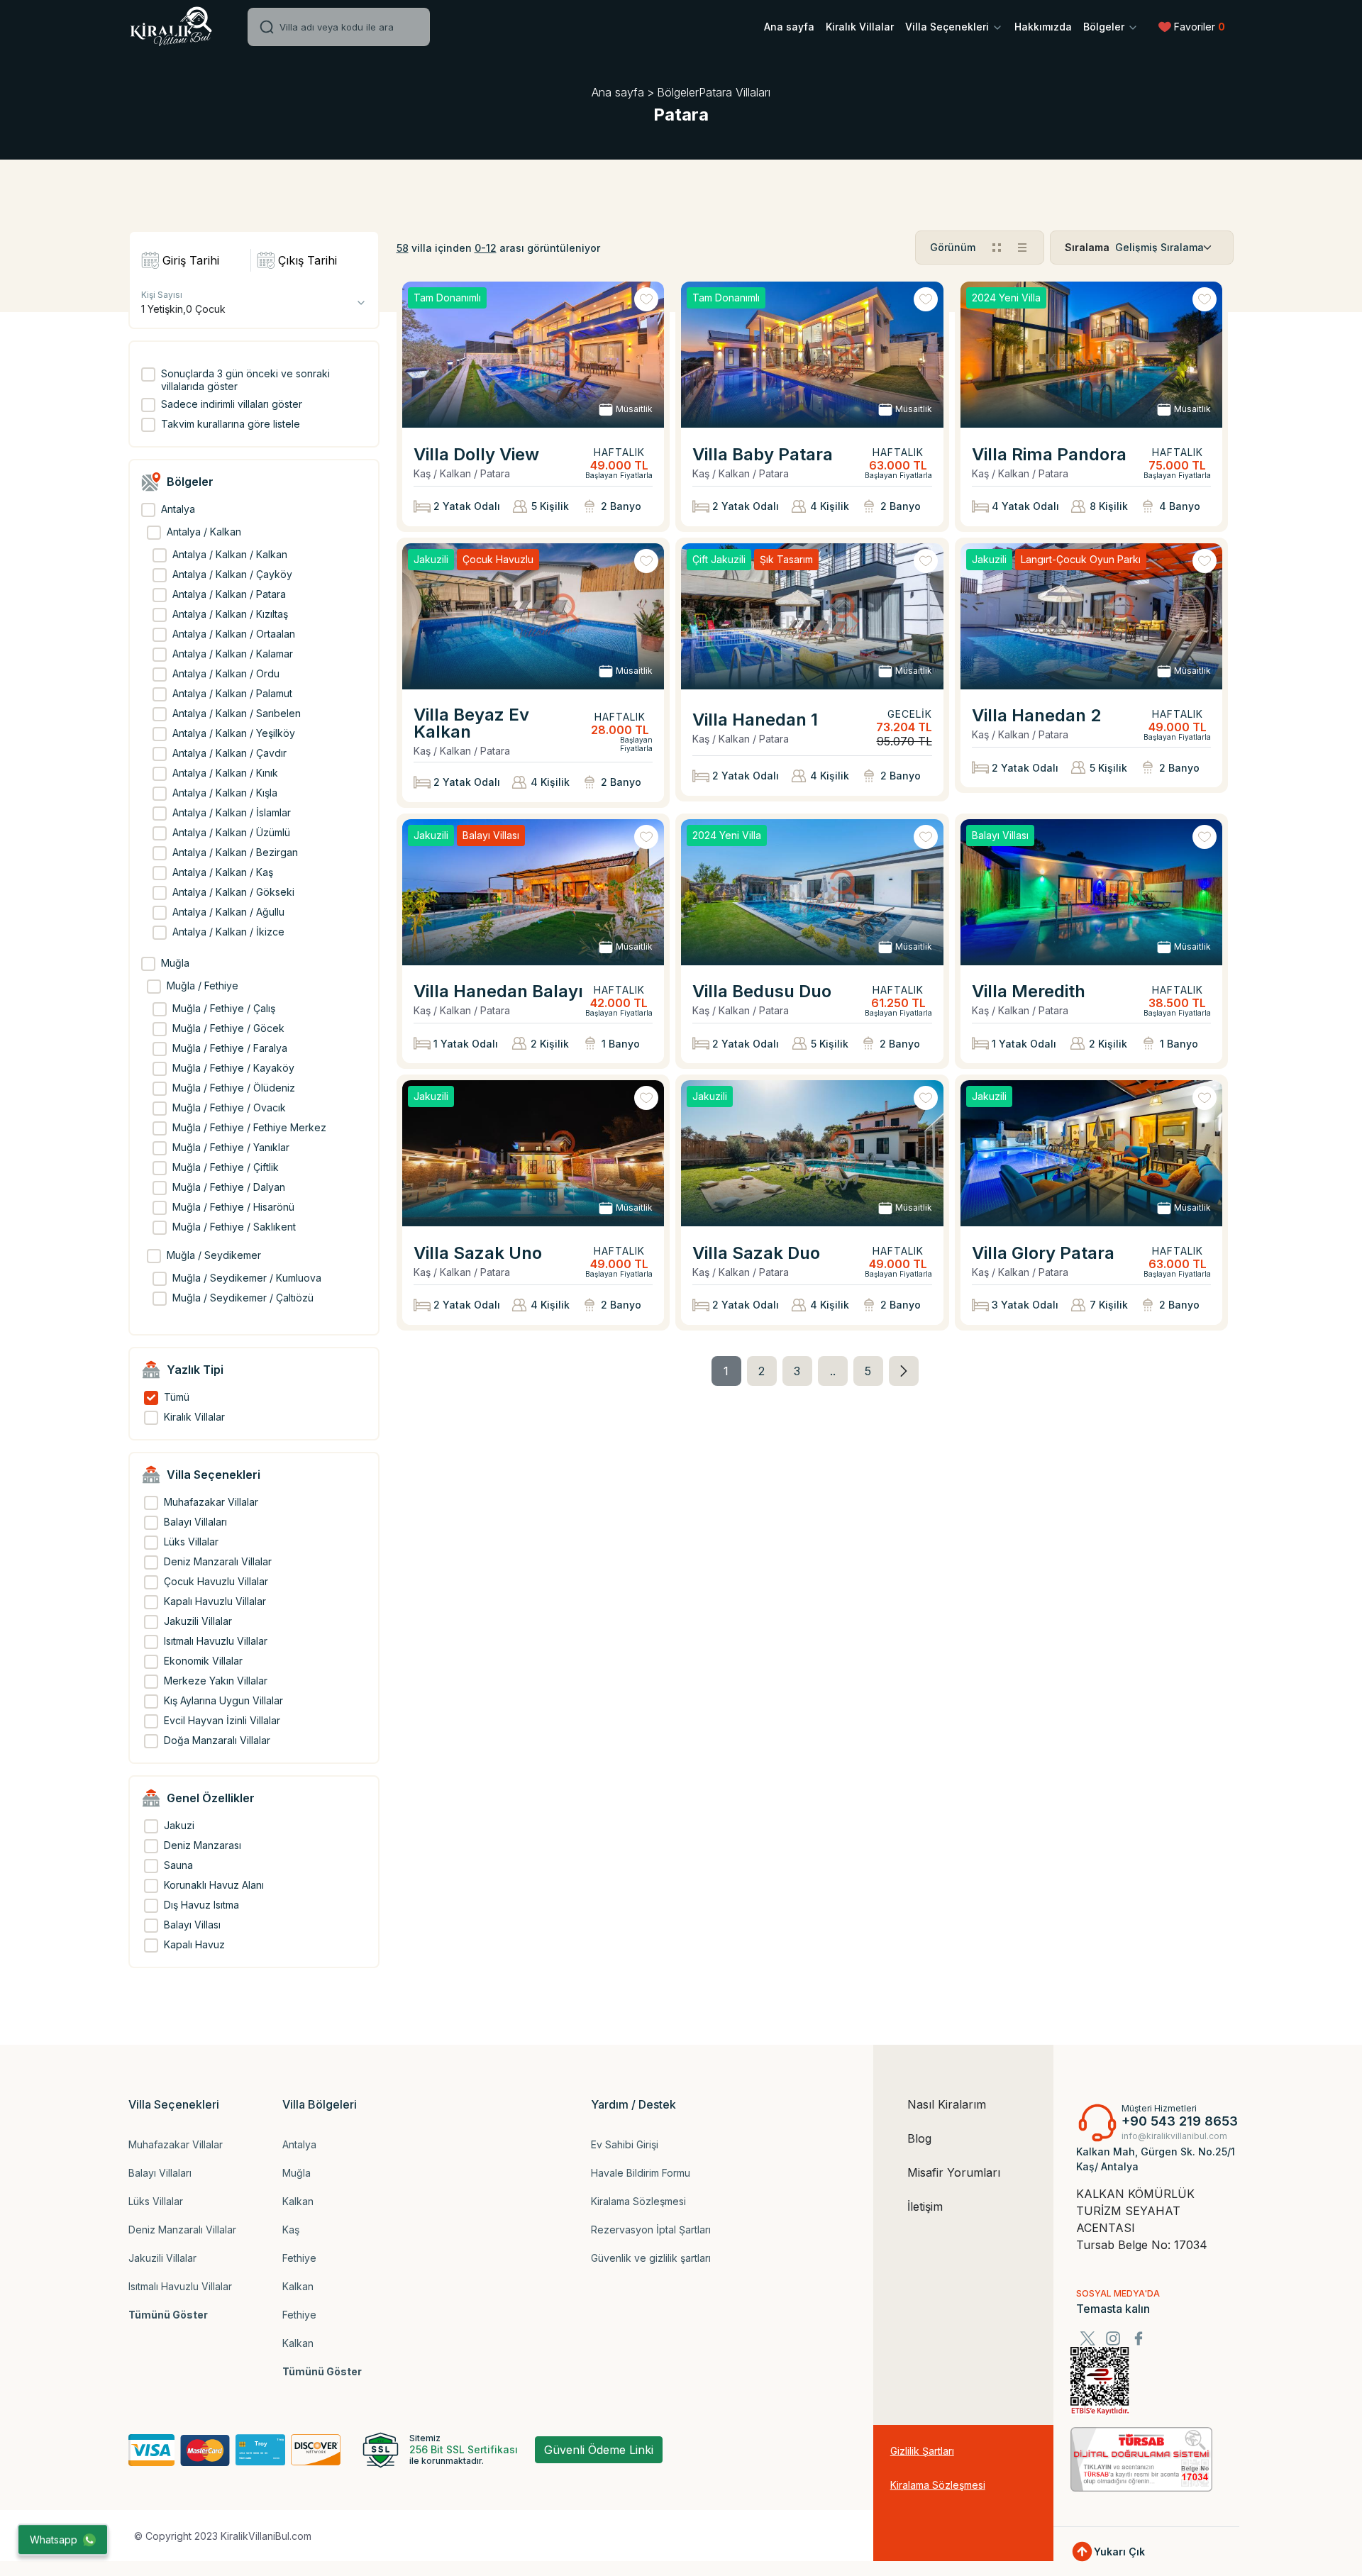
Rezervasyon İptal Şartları (651, 2230)
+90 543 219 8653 (1180, 2121)
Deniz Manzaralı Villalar (182, 2230)
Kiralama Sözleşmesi (638, 2201)
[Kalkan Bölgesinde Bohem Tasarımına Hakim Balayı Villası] (533, 892)
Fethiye (299, 2258)
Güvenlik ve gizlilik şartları (651, 2258)
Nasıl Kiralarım (947, 2104)
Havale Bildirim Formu (641, 2173)
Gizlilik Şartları (922, 2451)
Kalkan (298, 2201)
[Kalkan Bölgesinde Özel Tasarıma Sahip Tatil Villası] (1092, 355)
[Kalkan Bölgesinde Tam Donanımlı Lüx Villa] (533, 355)
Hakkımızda (1043, 27)
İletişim (925, 2206)
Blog (919, 2138)
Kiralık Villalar (860, 27)
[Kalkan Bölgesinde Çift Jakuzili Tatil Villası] (812, 616)
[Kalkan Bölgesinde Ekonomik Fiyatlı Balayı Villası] (1092, 892)
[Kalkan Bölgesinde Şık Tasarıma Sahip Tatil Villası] (812, 892)
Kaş (291, 2230)
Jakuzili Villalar (162, 2258)
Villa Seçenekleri (948, 27)
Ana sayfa (789, 27)
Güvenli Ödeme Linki (599, 2450)
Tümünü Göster (168, 2315)
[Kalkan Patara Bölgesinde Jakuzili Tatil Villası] (812, 1153)
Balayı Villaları (160, 2173)
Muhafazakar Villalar (176, 2144)
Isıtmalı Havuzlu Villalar (180, 2286)
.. (833, 1371)
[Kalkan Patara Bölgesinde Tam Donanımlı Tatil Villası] (812, 355)
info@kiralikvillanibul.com (1174, 2136)
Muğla (297, 2173)
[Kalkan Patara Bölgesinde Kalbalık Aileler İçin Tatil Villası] (1092, 1153)
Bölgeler (1105, 27)
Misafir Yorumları (954, 2172)
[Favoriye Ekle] (646, 299)
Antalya (299, 2144)
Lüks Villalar (156, 2201)
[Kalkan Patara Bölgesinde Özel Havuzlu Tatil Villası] (533, 1153)
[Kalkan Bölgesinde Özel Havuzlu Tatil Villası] (533, 616)
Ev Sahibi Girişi (625, 2144)
